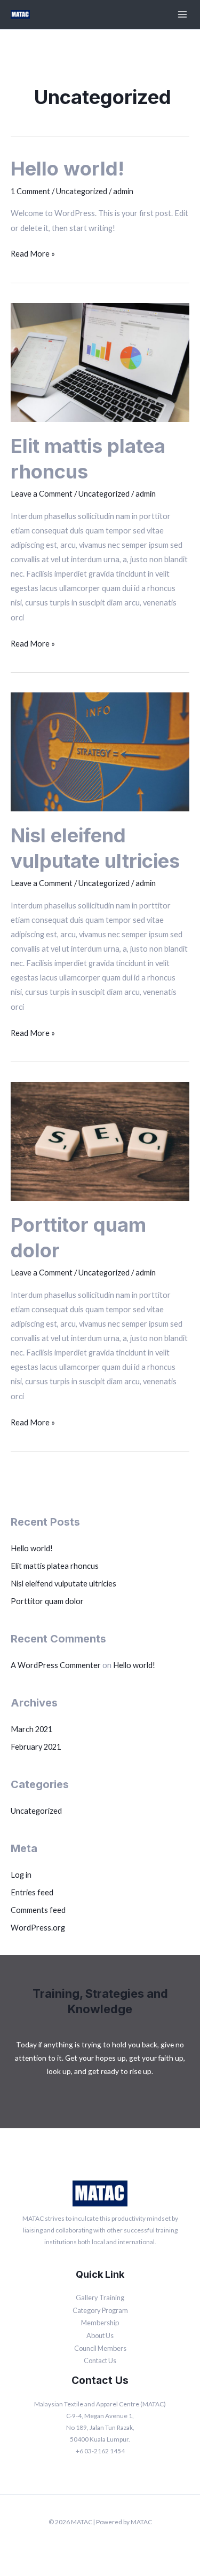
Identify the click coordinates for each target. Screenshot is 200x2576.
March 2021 (31, 1729)
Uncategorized (36, 1811)
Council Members (100, 2348)
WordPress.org (38, 1928)
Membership (100, 2323)
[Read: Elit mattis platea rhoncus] (100, 361)
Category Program (100, 2310)
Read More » (33, 252)
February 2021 (36, 1747)
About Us (100, 2335)
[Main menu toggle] (182, 14)
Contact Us (100, 2360)
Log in (21, 1875)
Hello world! (32, 1548)
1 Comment (30, 191)
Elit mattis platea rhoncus (55, 1566)
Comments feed (38, 1910)
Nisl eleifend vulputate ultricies (63, 1584)
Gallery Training (100, 2298)
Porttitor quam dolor (47, 1601)
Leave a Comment (42, 494)
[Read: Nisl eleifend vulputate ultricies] (100, 751)
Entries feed (32, 1892)
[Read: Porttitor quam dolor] (100, 1140)
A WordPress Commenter (56, 1665)
